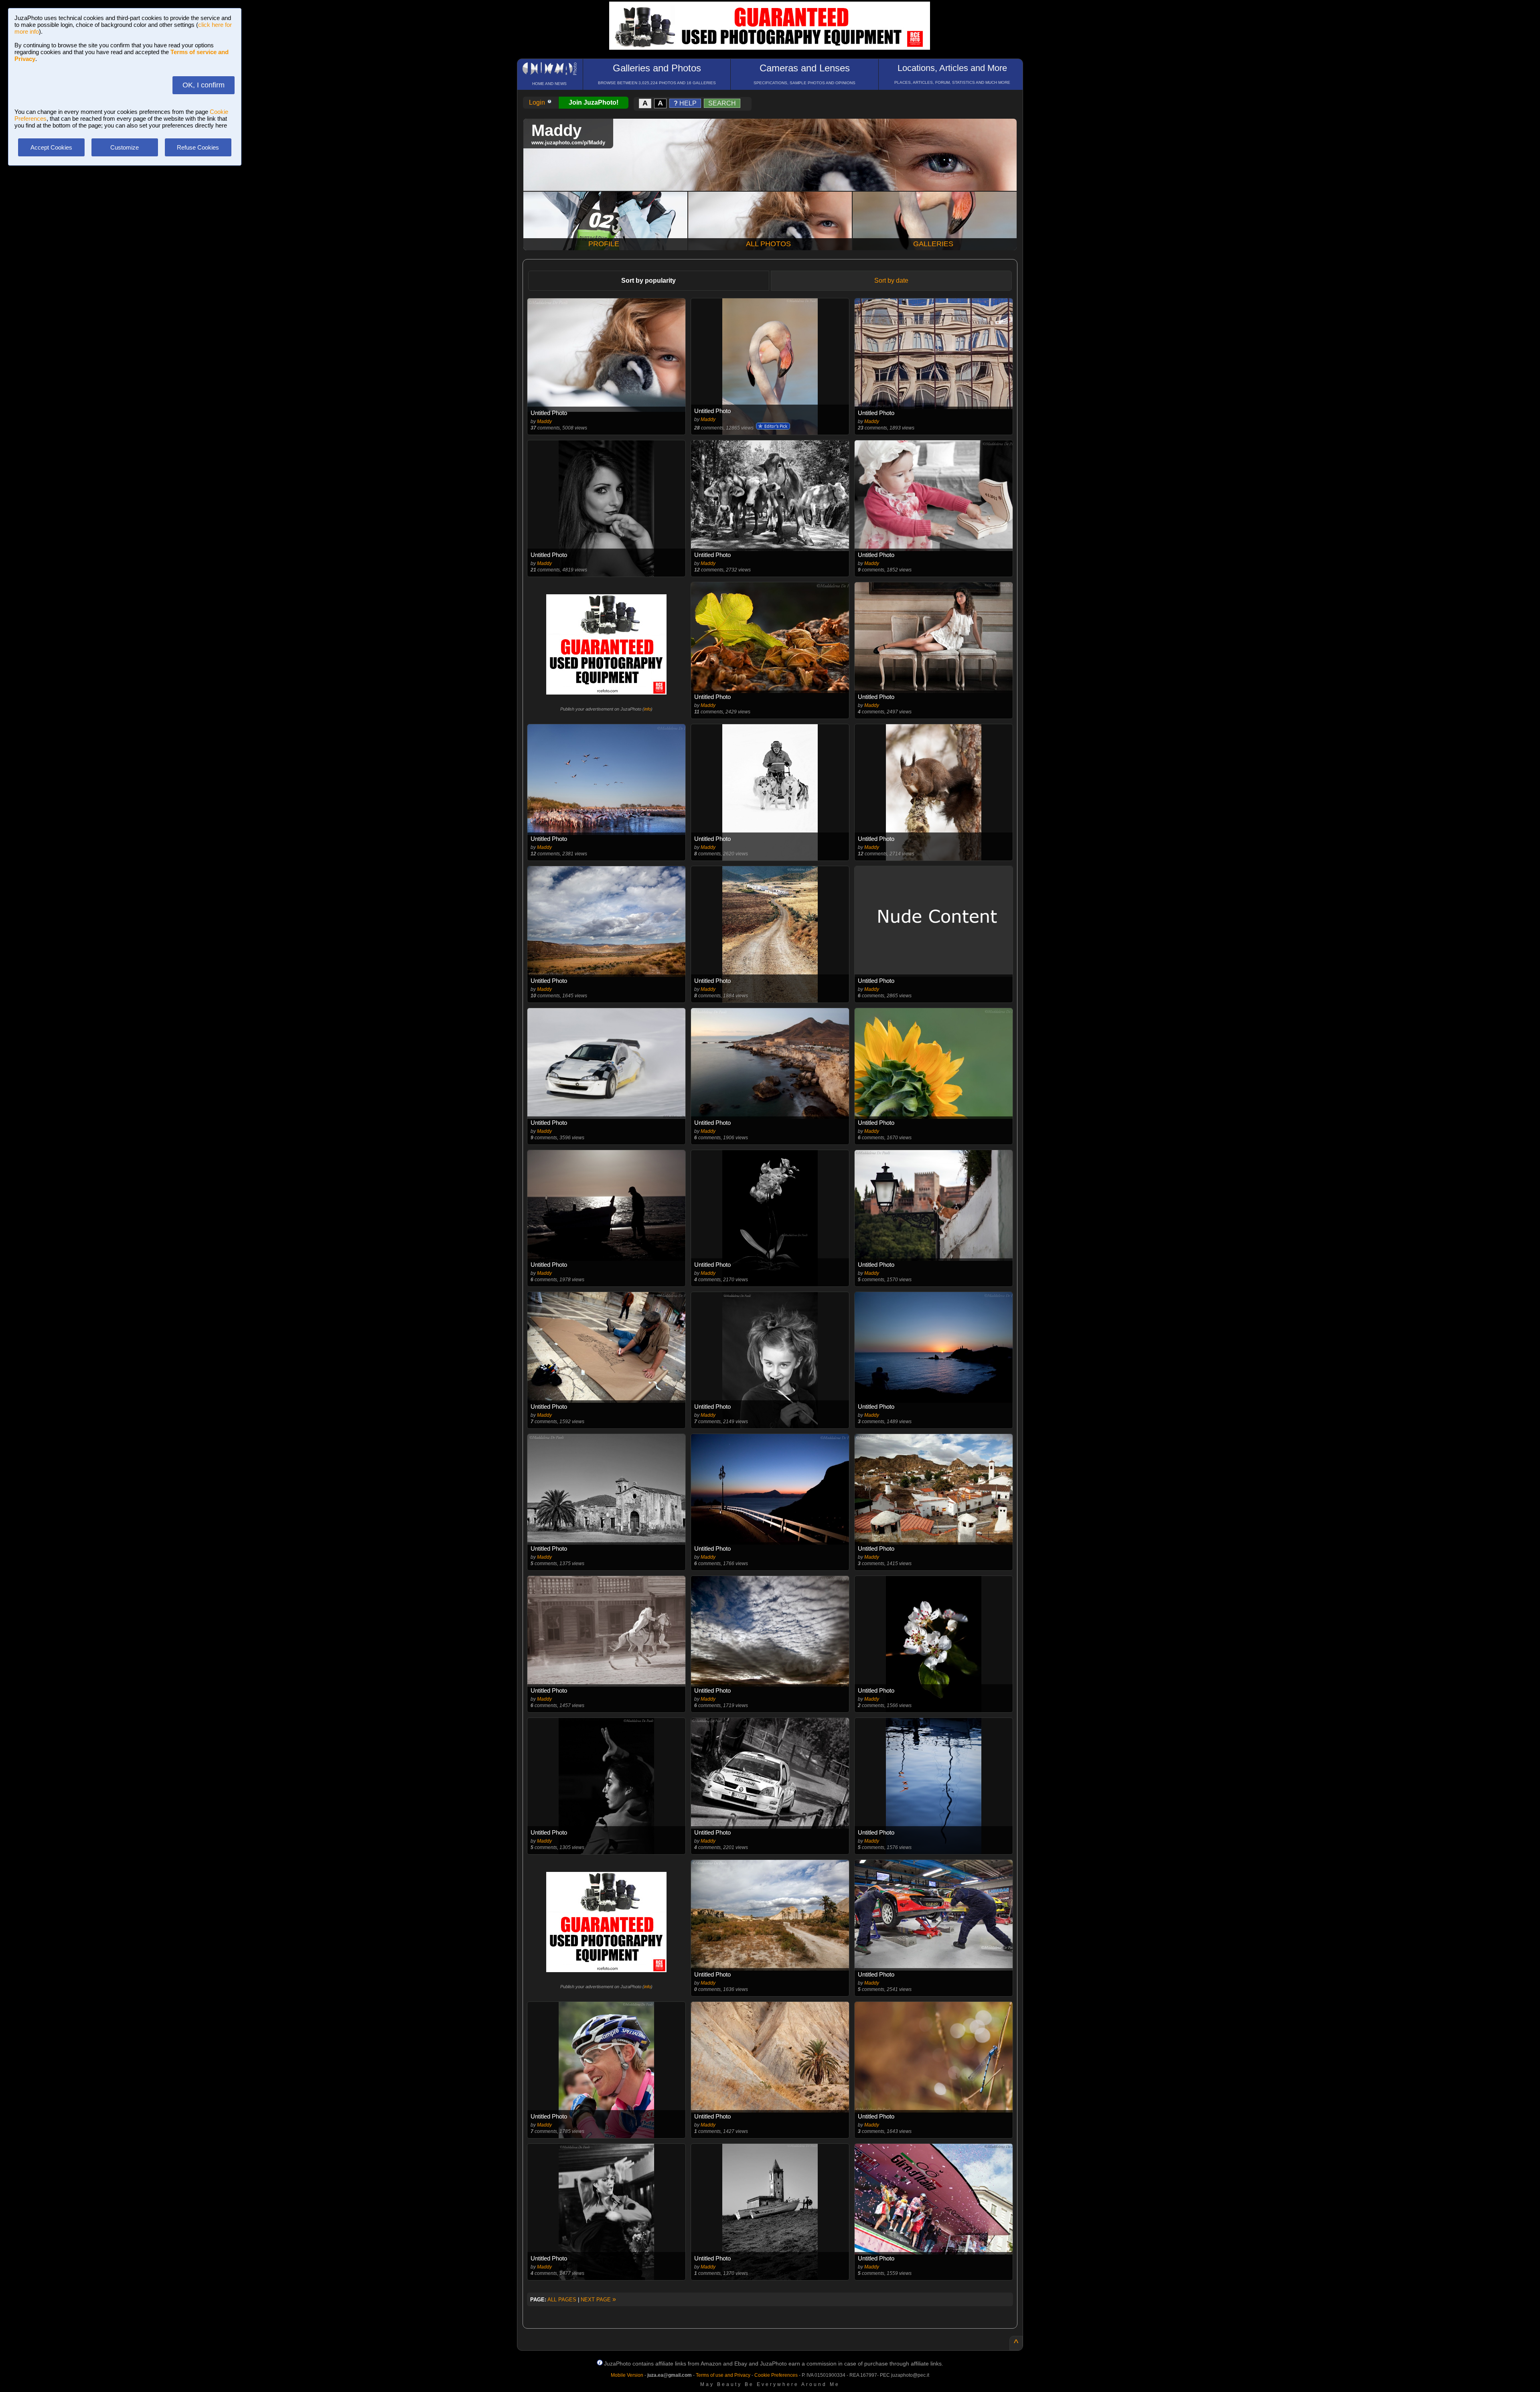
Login (538, 102)
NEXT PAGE (598, 2300)
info (647, 709)
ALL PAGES (562, 2300)
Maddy (544, 421)
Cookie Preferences (776, 2375)
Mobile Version (627, 2375)
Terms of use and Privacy (723, 2375)
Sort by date (891, 281)
